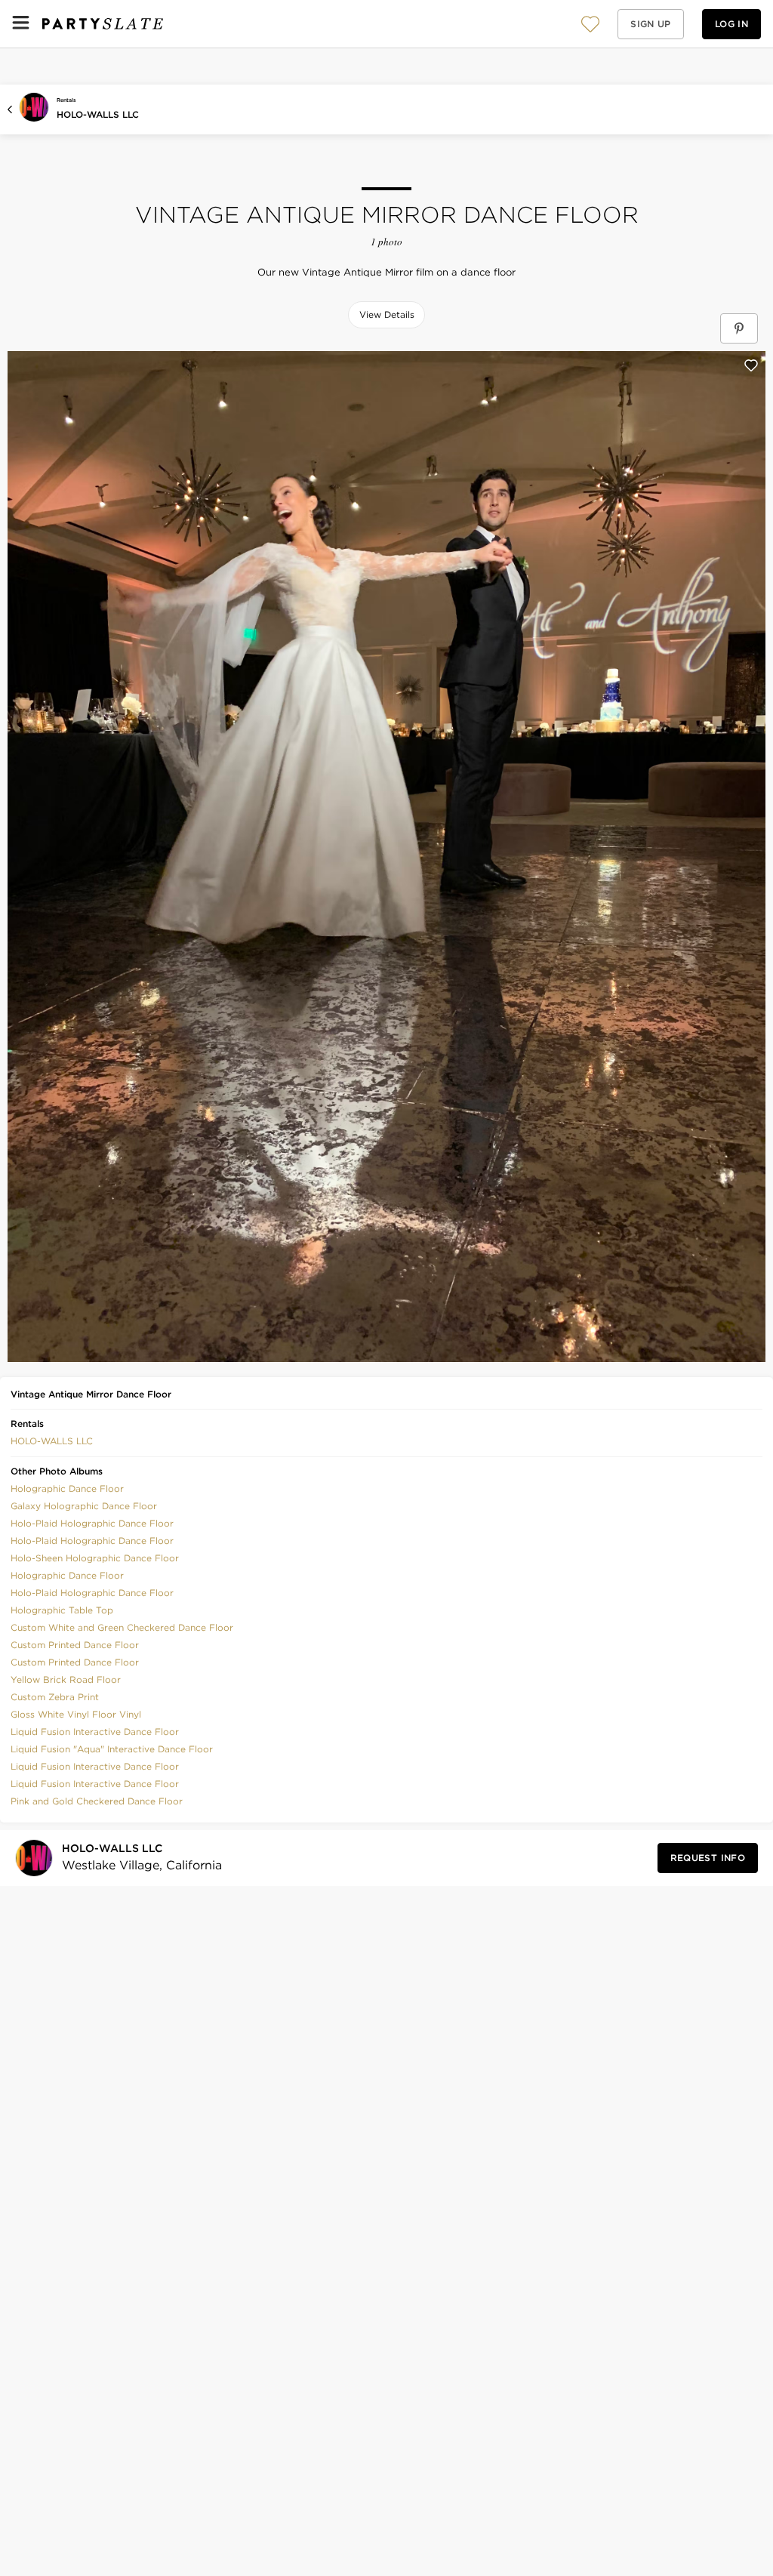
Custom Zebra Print (55, 1697)
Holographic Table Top (62, 1610)
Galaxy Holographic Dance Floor (84, 1506)
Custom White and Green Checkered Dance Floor (122, 1627)
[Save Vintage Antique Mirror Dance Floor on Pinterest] (739, 328)
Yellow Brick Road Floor (66, 1679)
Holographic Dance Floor (67, 1488)
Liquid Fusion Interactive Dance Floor (95, 1732)
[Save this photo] (751, 365)
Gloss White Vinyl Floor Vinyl (76, 1714)
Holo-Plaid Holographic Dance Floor (92, 1523)
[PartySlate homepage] (103, 24)
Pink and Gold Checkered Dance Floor (97, 1801)
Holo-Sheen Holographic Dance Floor (95, 1558)
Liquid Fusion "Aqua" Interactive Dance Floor (112, 1749)
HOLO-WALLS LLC (98, 114)
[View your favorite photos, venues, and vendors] (590, 24)
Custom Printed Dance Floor (75, 1645)
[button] (590, 24)
